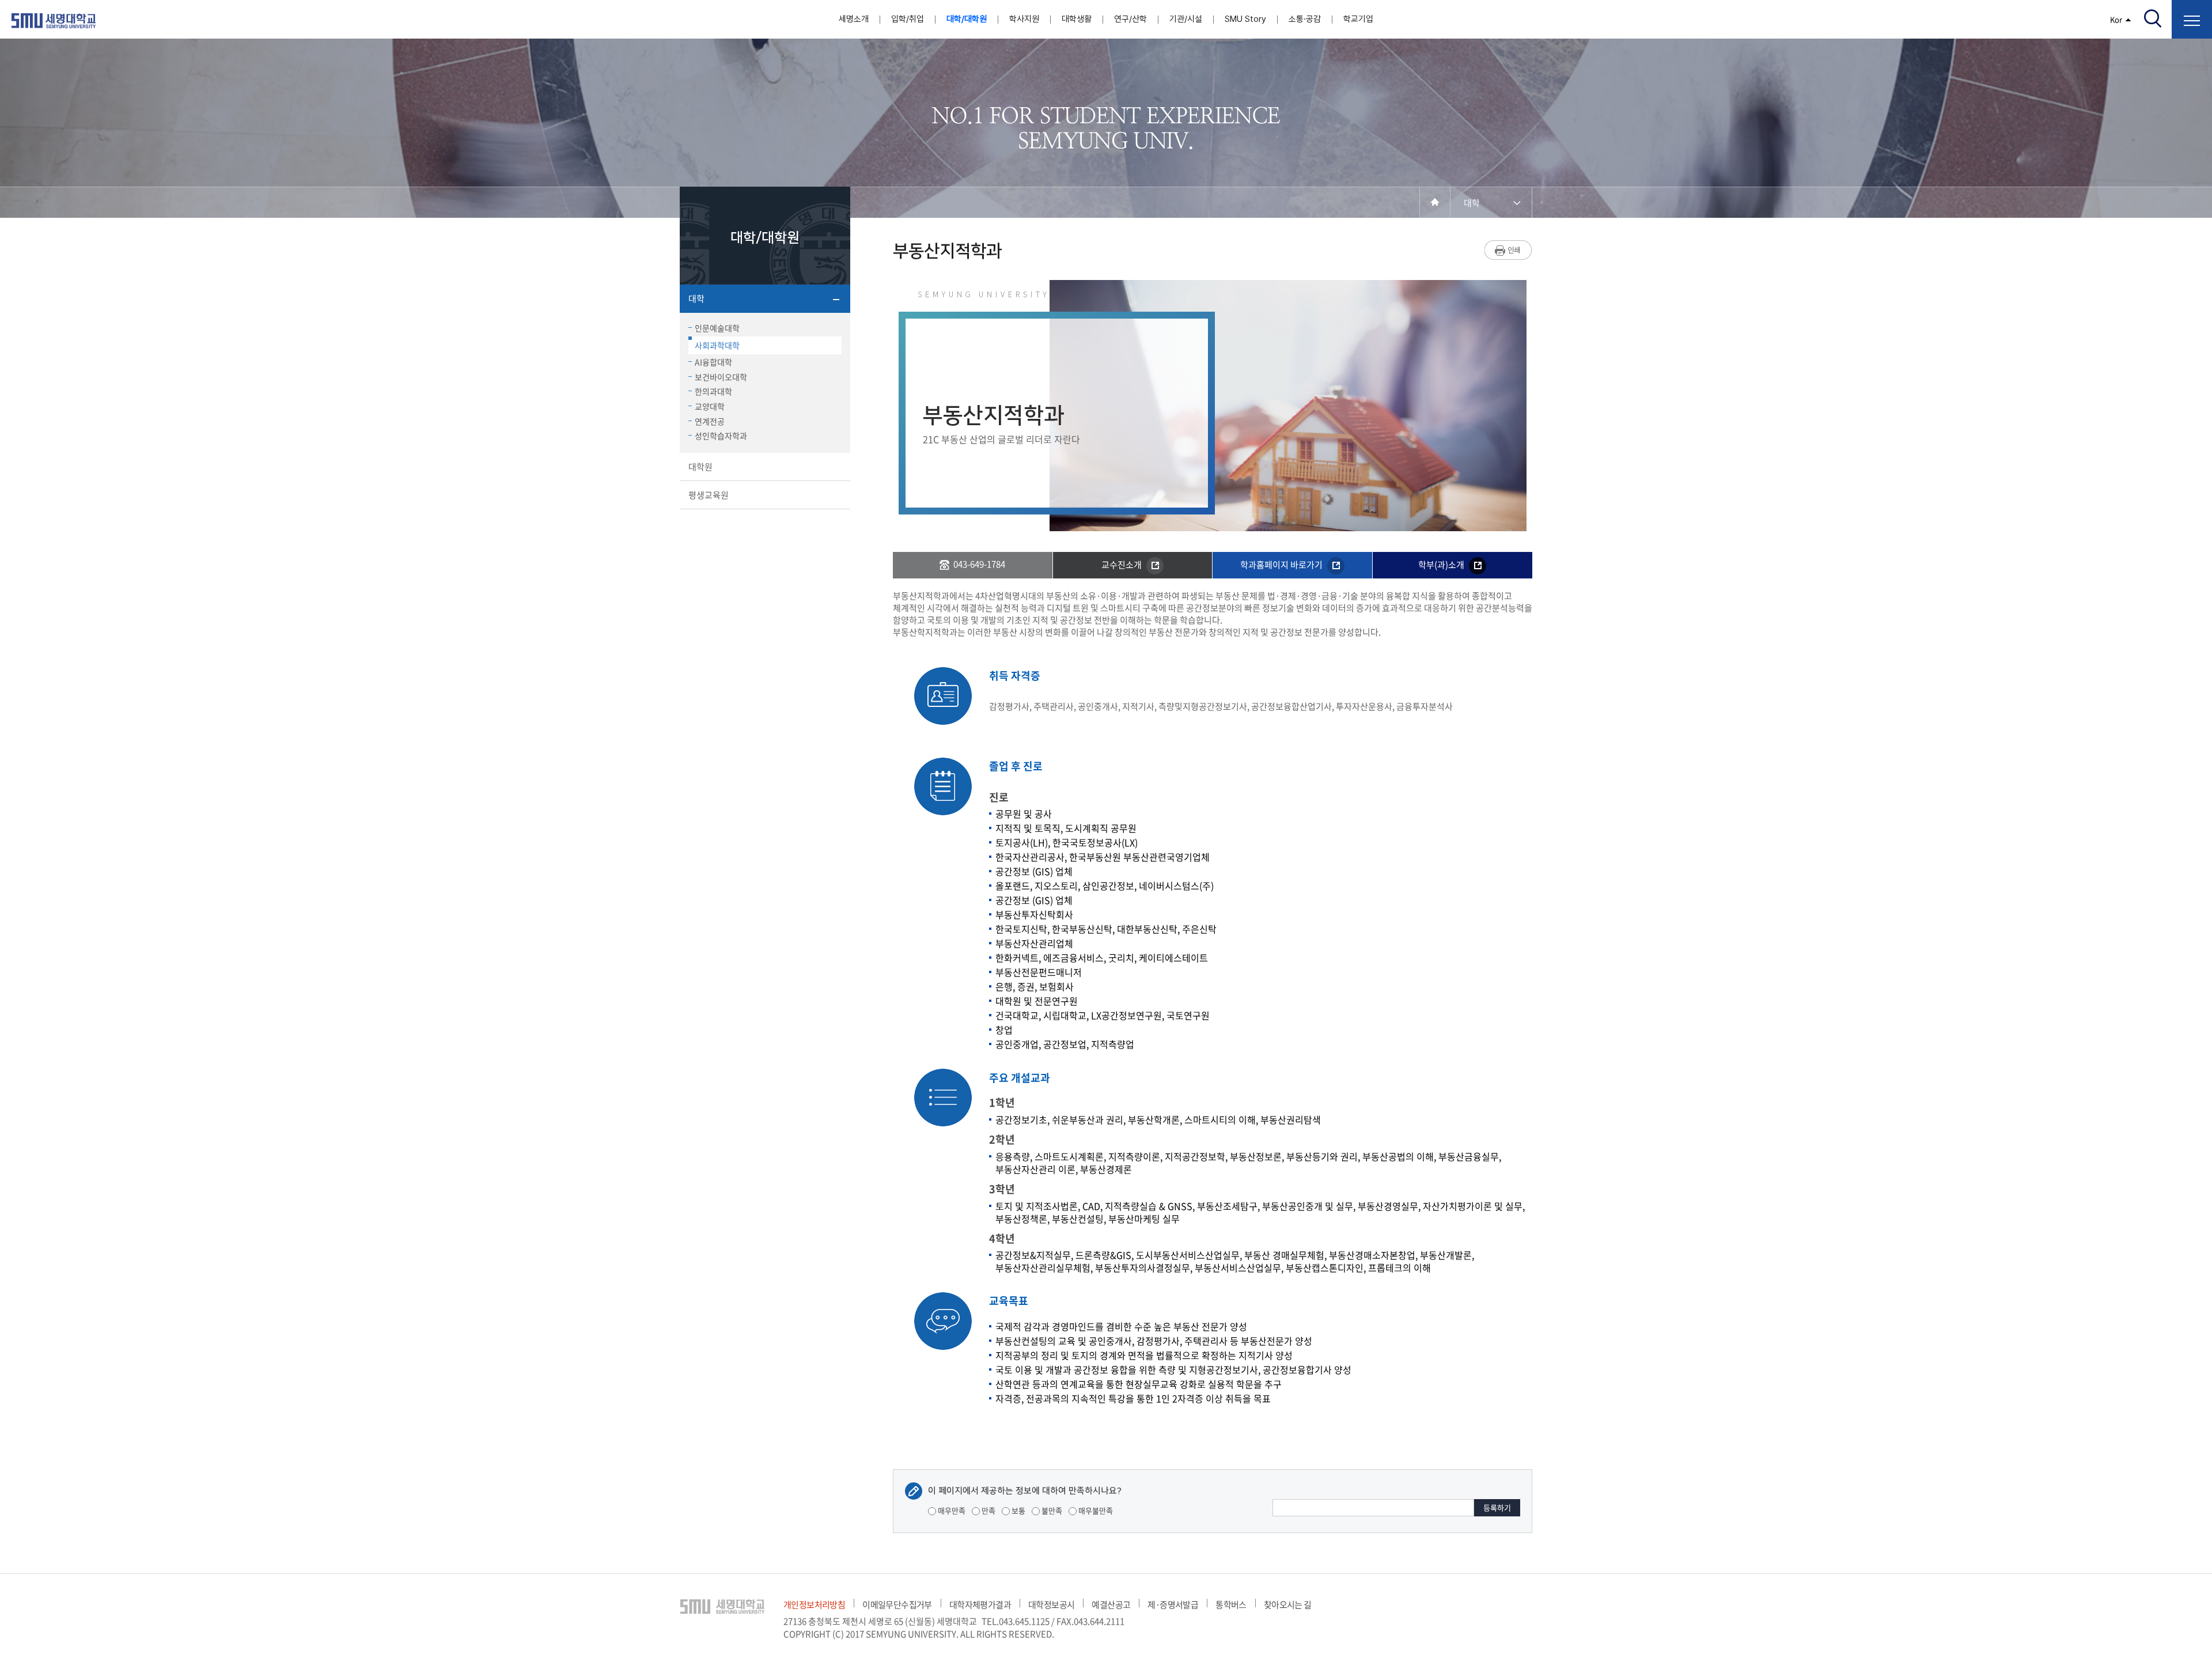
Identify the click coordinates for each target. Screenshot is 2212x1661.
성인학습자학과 (721, 436)
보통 (1018, 1510)
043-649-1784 (979, 564)
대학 (696, 298)
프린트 (1508, 250)
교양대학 (710, 406)
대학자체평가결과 (980, 1605)
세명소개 (854, 19)
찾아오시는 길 (1288, 1605)
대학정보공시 (1051, 1605)
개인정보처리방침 (814, 1605)
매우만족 (951, 1510)
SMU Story (1245, 19)
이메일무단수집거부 (897, 1605)
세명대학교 (54, 21)
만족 (988, 1510)
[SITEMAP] (2192, 19)
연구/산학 (1130, 19)
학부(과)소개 (1442, 565)
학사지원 (1024, 19)
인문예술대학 (717, 328)
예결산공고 (1111, 1605)
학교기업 (1358, 19)
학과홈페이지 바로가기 (1282, 565)
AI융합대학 (713, 362)
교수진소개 (1122, 565)
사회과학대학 (717, 345)
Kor (2116, 19)
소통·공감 (1305, 19)
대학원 (700, 467)
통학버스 (1231, 1605)
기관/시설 (1186, 19)
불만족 (1051, 1510)
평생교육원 (709, 495)
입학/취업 (908, 19)
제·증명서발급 (1173, 1605)
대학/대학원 (967, 19)
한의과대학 (713, 391)
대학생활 (1077, 19)
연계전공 (710, 421)
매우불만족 (1095, 1510)
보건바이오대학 (721, 377)
